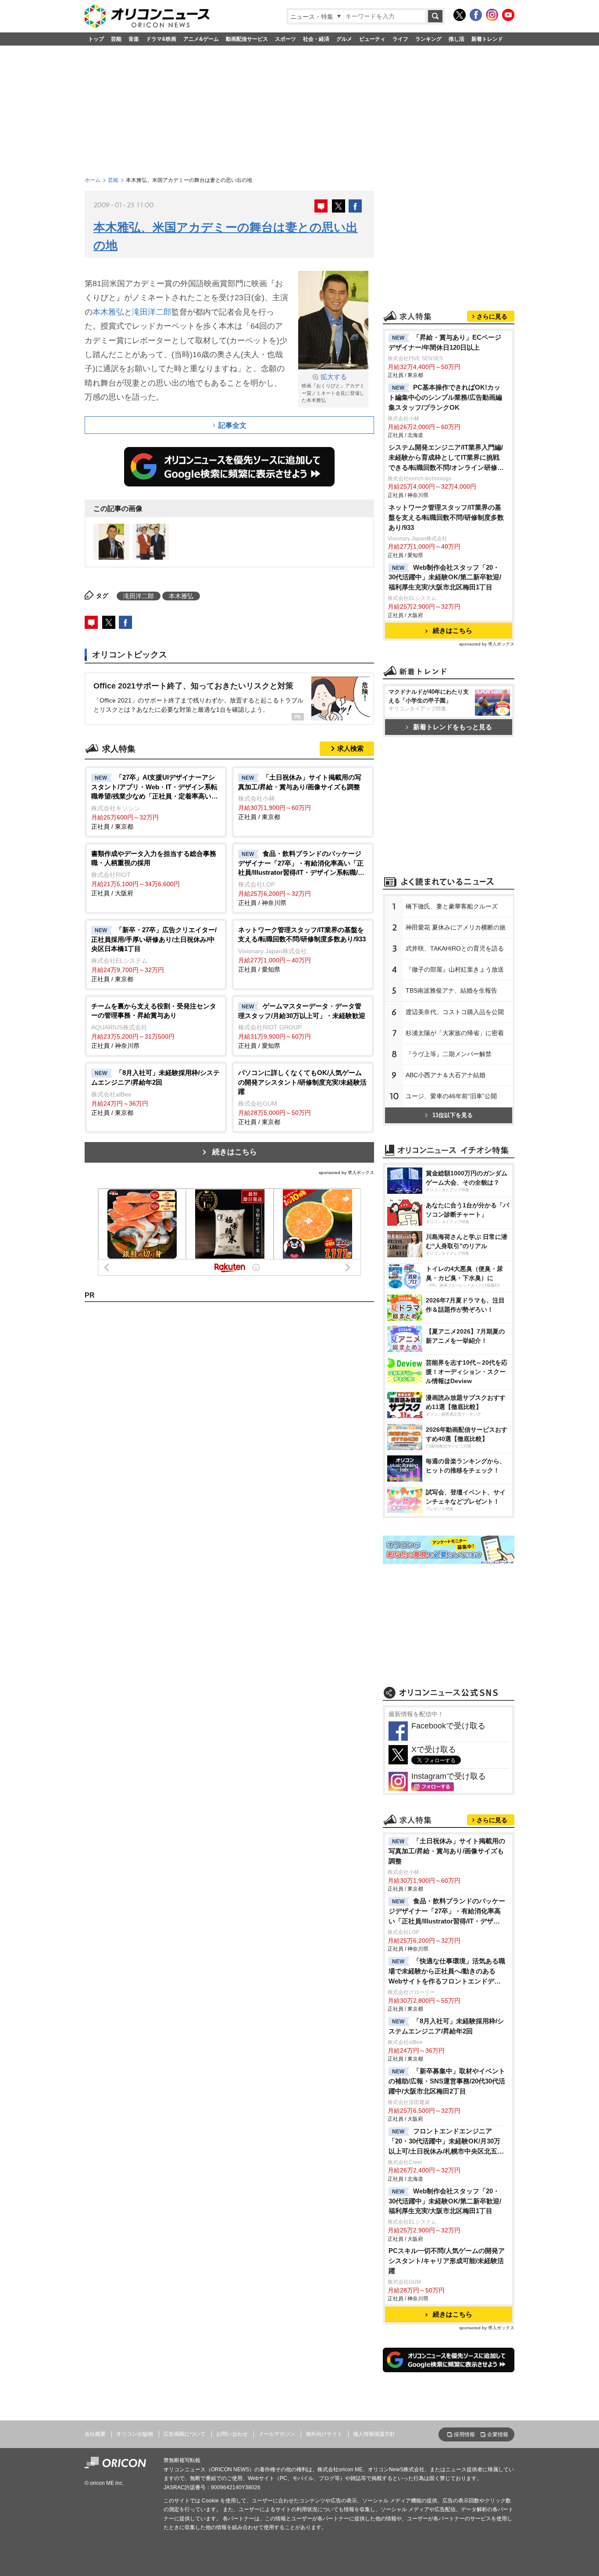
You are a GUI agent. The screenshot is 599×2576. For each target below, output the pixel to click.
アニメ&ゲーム (201, 39)
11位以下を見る (453, 1115)
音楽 (134, 39)
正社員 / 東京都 (155, 802)
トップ (96, 39)
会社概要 (95, 2434)
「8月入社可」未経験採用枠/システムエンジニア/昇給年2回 (446, 2026)
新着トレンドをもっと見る (453, 727)
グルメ (344, 39)
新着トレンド (487, 39)
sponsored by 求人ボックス (346, 1173)
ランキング (428, 39)
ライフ (400, 39)
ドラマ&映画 (161, 39)
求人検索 (350, 748)
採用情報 (464, 2434)
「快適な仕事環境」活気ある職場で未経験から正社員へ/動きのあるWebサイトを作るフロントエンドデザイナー (447, 1972)
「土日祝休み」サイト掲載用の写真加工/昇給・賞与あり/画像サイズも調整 (447, 1851)
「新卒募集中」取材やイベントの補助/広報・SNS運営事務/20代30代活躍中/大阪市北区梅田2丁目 (447, 2081)
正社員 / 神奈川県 (301, 878)
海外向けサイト (324, 2434)
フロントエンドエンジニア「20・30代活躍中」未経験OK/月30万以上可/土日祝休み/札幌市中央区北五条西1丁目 (446, 2142)
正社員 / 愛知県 (302, 949)
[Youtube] (508, 15)
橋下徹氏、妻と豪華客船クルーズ (452, 906)
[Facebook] (476, 15)
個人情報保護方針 (374, 2434)
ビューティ (372, 39)
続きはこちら (235, 1152)
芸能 (116, 39)
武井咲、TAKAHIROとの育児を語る (455, 948)
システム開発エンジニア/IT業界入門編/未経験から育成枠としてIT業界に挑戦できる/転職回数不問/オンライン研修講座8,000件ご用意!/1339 (446, 458)
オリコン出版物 (135, 2434)
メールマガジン (277, 2434)
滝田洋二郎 (152, 312)
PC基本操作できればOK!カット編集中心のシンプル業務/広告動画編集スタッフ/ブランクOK (445, 397)
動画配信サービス (247, 39)
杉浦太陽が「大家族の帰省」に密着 (455, 1033)
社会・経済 (316, 39)
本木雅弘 (108, 312)
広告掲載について (185, 2434)
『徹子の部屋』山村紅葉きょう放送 (455, 969)
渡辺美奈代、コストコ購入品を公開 (455, 1012)
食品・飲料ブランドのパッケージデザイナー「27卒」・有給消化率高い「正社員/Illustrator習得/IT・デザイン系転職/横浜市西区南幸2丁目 (447, 1912)
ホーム (93, 180)
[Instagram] (492, 15)
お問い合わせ (232, 2434)
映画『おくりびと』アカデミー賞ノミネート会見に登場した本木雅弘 (333, 388)
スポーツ (285, 39)
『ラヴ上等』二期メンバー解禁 (449, 1054)
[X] (460, 15)
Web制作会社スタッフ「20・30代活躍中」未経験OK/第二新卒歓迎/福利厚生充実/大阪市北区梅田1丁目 (445, 577)
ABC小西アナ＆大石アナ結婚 (446, 1075)
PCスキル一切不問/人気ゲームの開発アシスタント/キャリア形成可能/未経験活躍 (447, 2261)
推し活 (456, 39)
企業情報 (498, 2434)
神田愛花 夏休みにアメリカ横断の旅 (456, 927)
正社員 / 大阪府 (154, 873)
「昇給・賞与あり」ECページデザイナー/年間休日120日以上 (445, 342)
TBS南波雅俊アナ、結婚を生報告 (451, 990)
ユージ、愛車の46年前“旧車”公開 (451, 1096)
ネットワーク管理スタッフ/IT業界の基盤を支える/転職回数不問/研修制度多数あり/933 (446, 517)
